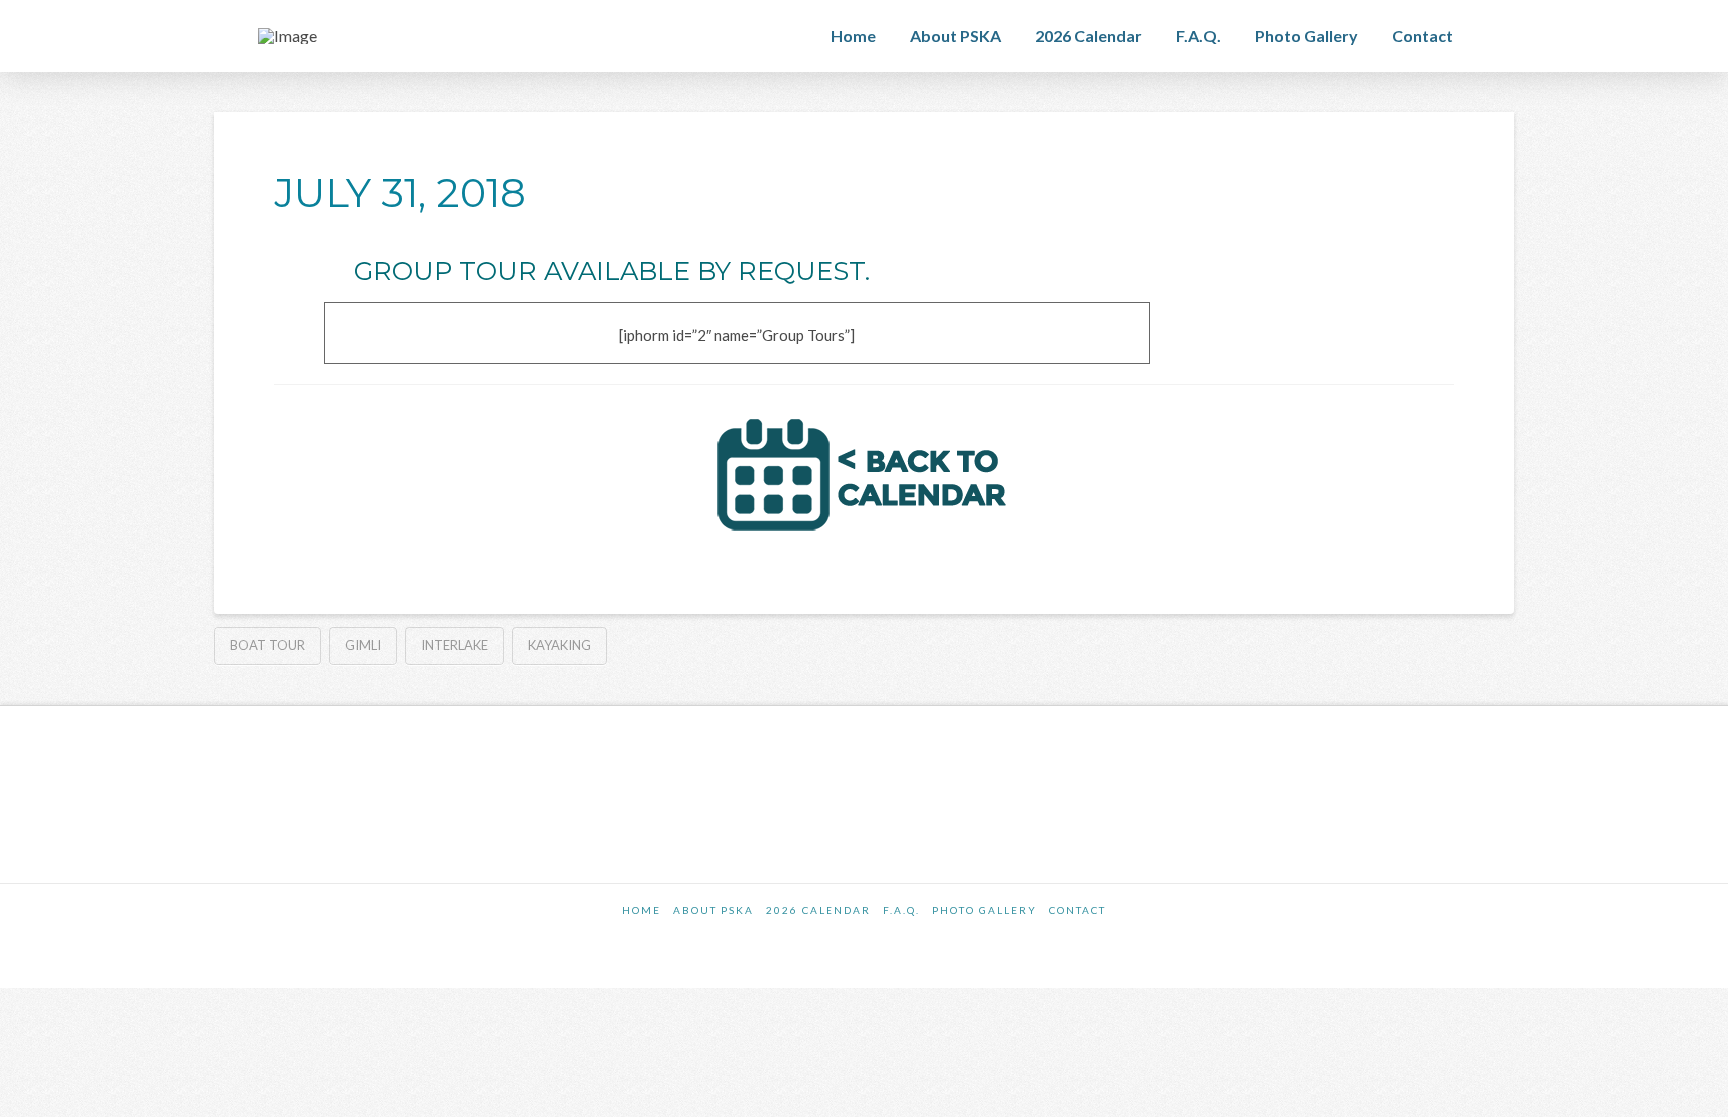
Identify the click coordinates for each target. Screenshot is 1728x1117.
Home (641, 910)
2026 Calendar (818, 910)
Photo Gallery (984, 910)
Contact (1077, 910)
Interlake (454, 645)
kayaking (559, 645)
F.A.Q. (901, 910)
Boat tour (267, 645)
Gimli (363, 645)
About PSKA (713, 910)
